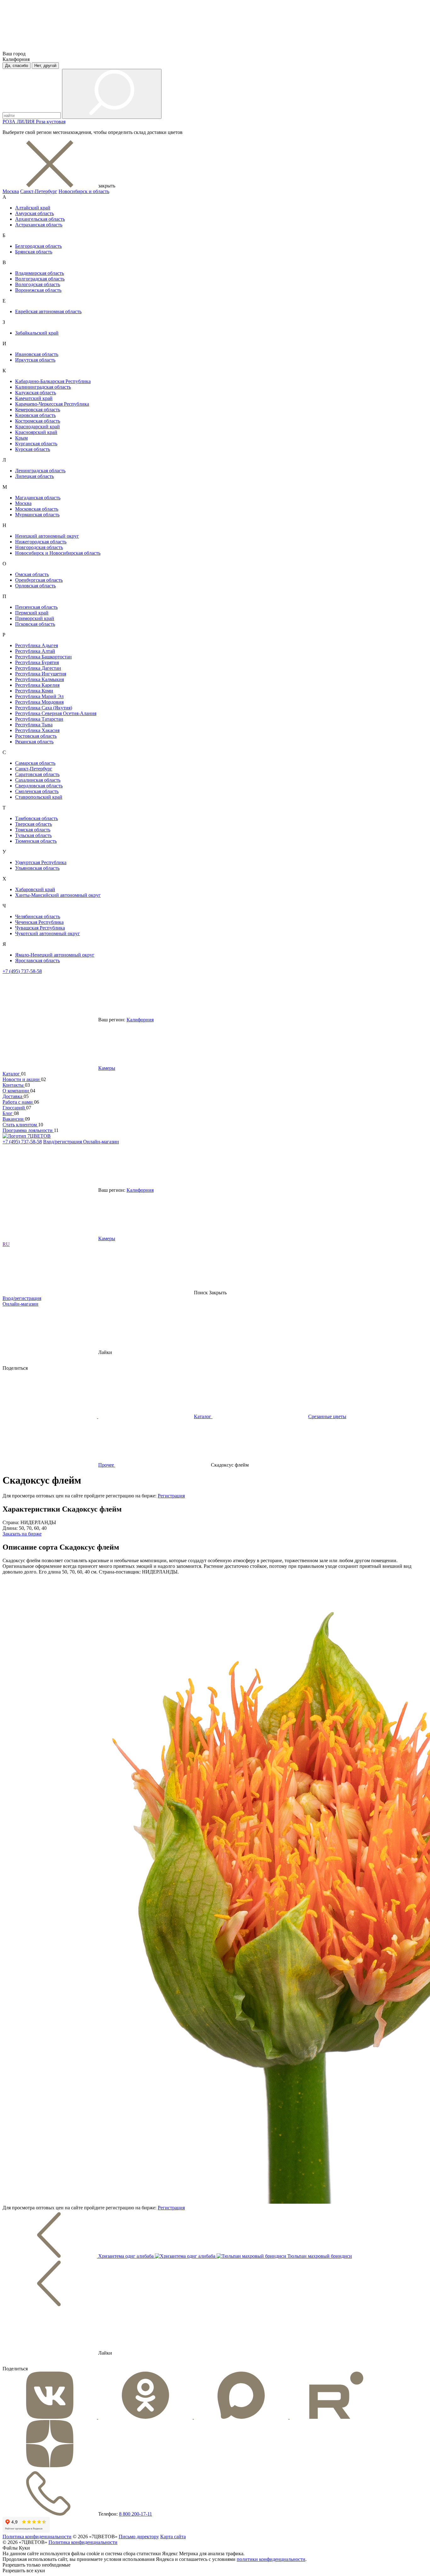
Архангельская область (40, 219)
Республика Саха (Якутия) (44, 708)
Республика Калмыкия (40, 679)
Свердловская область (39, 786)
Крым (21, 438)
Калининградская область (43, 387)
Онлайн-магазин (101, 1142)
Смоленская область (37, 791)
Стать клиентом (20, 1125)
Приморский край (35, 618)
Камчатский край (34, 398)
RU (6, 1244)
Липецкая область (34, 476)
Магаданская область (38, 498)
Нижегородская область (41, 542)
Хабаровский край (35, 889)
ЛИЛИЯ (26, 122)
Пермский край (32, 613)
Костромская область (38, 421)
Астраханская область (39, 225)
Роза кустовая (51, 122)
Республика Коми (34, 691)
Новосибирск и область (84, 191)
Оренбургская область (39, 580)
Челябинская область (38, 916)
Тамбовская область (37, 818)
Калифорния (140, 1020)
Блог (8, 1113)
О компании (16, 1091)
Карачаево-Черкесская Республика (52, 404)
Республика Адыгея (37, 645)
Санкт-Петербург (39, 191)
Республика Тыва (34, 725)
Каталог (12, 1074)
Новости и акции (22, 1079)
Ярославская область (37, 960)
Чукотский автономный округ (48, 933)
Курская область (33, 449)
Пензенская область (36, 607)
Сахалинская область (38, 780)
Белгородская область (38, 246)
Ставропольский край (39, 797)
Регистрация (171, 1496)
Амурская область (34, 213)
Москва (11, 191)
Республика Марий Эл (39, 696)
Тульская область (33, 835)
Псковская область (35, 624)
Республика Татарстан (39, 719)
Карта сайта (173, 2537)
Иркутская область (35, 360)
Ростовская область (36, 736)
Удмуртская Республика (41, 862)
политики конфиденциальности (271, 2559)
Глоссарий (14, 1108)
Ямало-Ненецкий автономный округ (55, 955)
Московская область (37, 509)
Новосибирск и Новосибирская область (58, 553)
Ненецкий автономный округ (47, 536)
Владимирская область (40, 273)
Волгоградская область (40, 279)
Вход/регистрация (63, 1142)
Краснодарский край (37, 427)
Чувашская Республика (40, 928)
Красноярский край (36, 432)
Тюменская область (36, 841)
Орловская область (35, 586)
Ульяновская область (37, 868)
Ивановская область (37, 354)
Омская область (32, 574)
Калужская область (36, 393)
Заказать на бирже (22, 1534)
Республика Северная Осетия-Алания (56, 713)
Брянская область (34, 252)
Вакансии (14, 1119)
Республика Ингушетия (41, 674)
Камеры (107, 1068)
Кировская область (35, 415)
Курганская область (36, 444)
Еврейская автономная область (48, 311)
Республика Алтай (35, 651)
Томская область (33, 830)
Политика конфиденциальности (37, 2537)
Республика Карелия (37, 685)
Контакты (14, 1085)
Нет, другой (45, 66)
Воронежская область (38, 290)
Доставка (13, 1096)
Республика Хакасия (37, 730)
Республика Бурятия (37, 662)
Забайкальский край (37, 333)
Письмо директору (139, 2537)
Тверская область (34, 824)
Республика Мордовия (39, 702)
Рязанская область (34, 742)
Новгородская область (39, 547)
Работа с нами (18, 1102)
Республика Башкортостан (43, 657)
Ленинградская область (40, 471)
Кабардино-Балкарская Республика (53, 381)
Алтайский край (33, 208)
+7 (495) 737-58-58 (22, 971)
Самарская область (35, 763)
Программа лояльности (28, 1130)
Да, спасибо (17, 66)
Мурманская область (37, 515)
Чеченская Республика (39, 922)
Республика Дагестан (38, 668)
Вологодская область (38, 284)
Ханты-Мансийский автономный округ (58, 895)
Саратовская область (37, 774)
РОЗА (10, 122)
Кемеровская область (38, 410)
